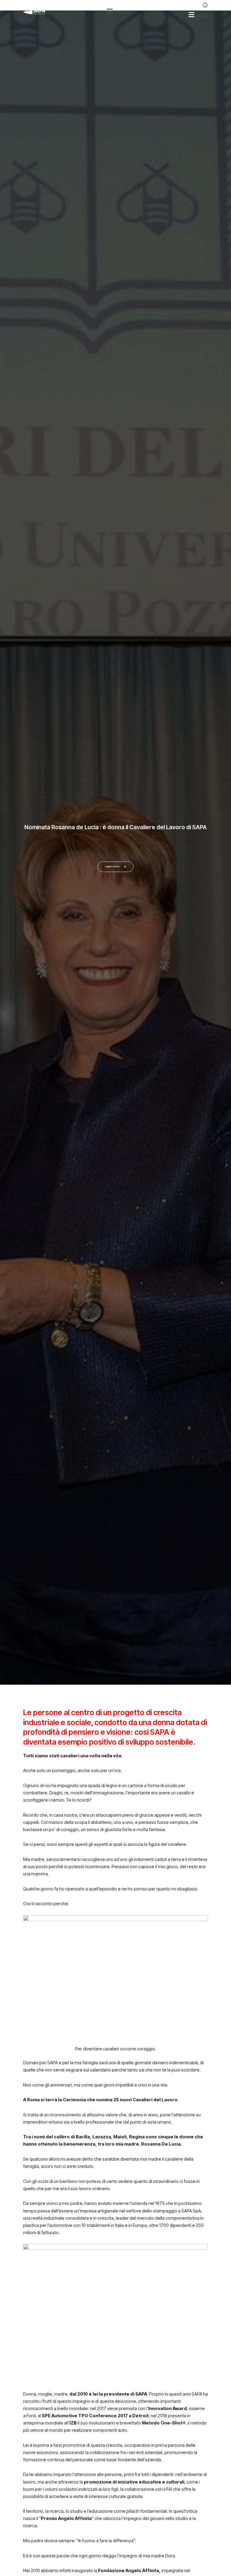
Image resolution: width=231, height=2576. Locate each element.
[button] (115, 11)
